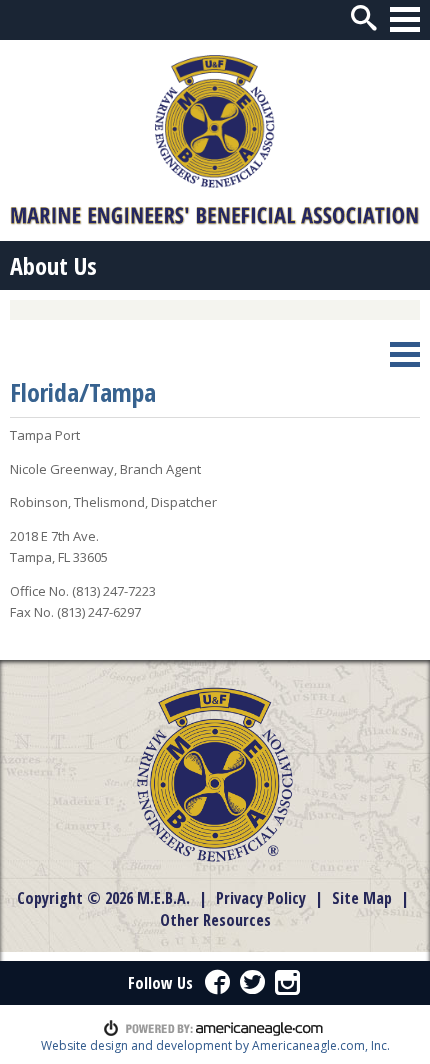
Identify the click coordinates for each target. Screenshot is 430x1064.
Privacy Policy (261, 898)
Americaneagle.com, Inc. (321, 1045)
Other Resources (215, 920)
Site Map (362, 898)
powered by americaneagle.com (213, 1028)
